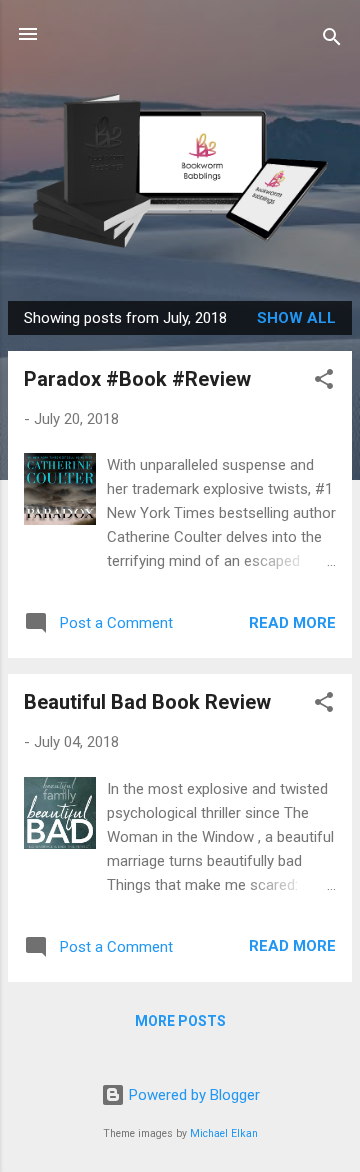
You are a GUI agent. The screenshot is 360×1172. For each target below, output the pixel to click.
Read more (292, 623)
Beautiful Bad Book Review (147, 702)
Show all (296, 318)
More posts (180, 1021)
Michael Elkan (224, 1133)
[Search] (332, 40)
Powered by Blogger (192, 1095)
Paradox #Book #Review (137, 379)
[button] (324, 382)
